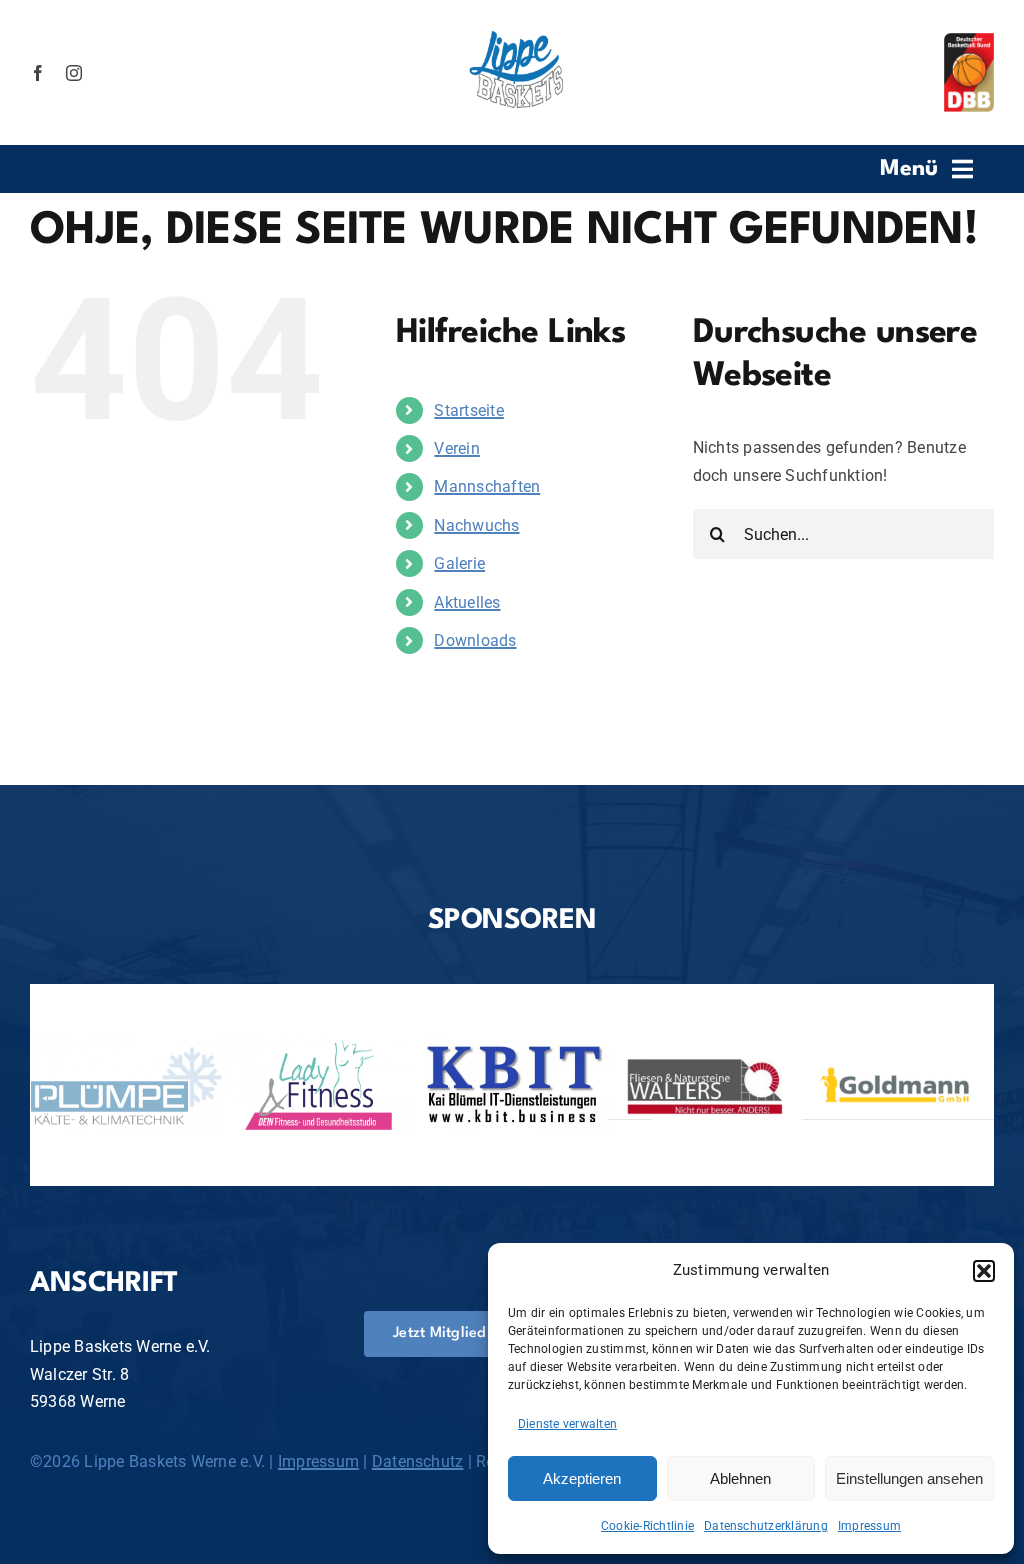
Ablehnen (740, 1478)
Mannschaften (487, 486)
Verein (456, 448)
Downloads (475, 640)
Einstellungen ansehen (909, 1478)
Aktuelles (467, 602)
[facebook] (38, 73)
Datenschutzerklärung (766, 1526)
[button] (984, 1271)
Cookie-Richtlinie (647, 1526)
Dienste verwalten (567, 1424)
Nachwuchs (476, 525)
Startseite (468, 410)
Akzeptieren (582, 1478)
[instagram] (74, 73)
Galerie (459, 563)
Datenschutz (418, 1461)
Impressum (869, 1526)
